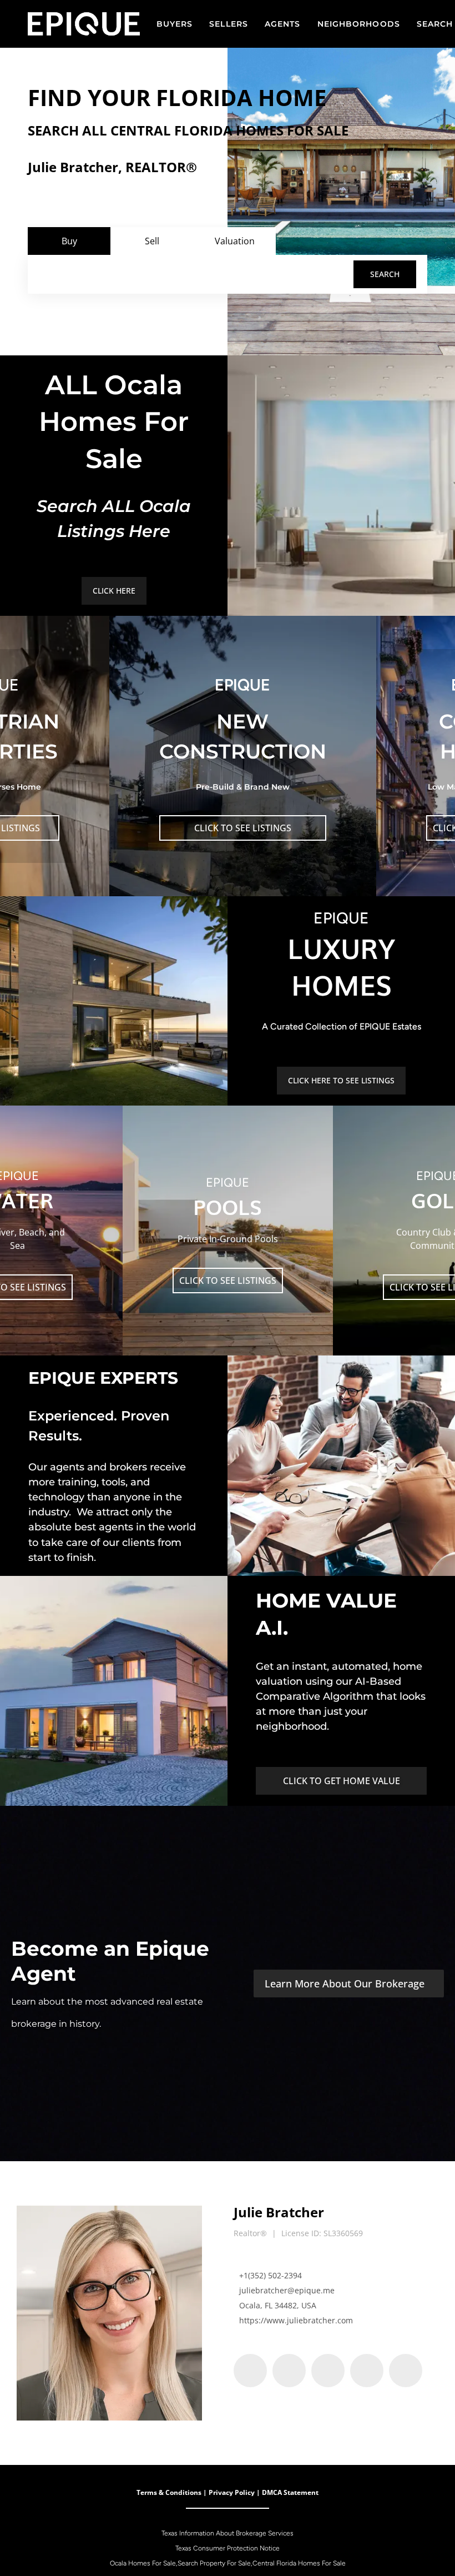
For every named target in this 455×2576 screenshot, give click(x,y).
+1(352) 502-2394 (271, 2275)
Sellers (229, 24)
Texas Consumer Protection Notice (228, 2548)
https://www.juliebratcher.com (296, 2320)
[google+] (406, 2371)
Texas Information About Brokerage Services (228, 2533)
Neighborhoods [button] (359, 24)
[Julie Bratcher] (109, 2313)
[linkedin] (289, 2371)
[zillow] (328, 2371)
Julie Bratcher (279, 2212)
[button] (385, 274)
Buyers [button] (175, 24)
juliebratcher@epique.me (287, 2290)
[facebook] (250, 2371)
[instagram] (367, 2371)
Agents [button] (283, 24)
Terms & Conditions (169, 2492)
